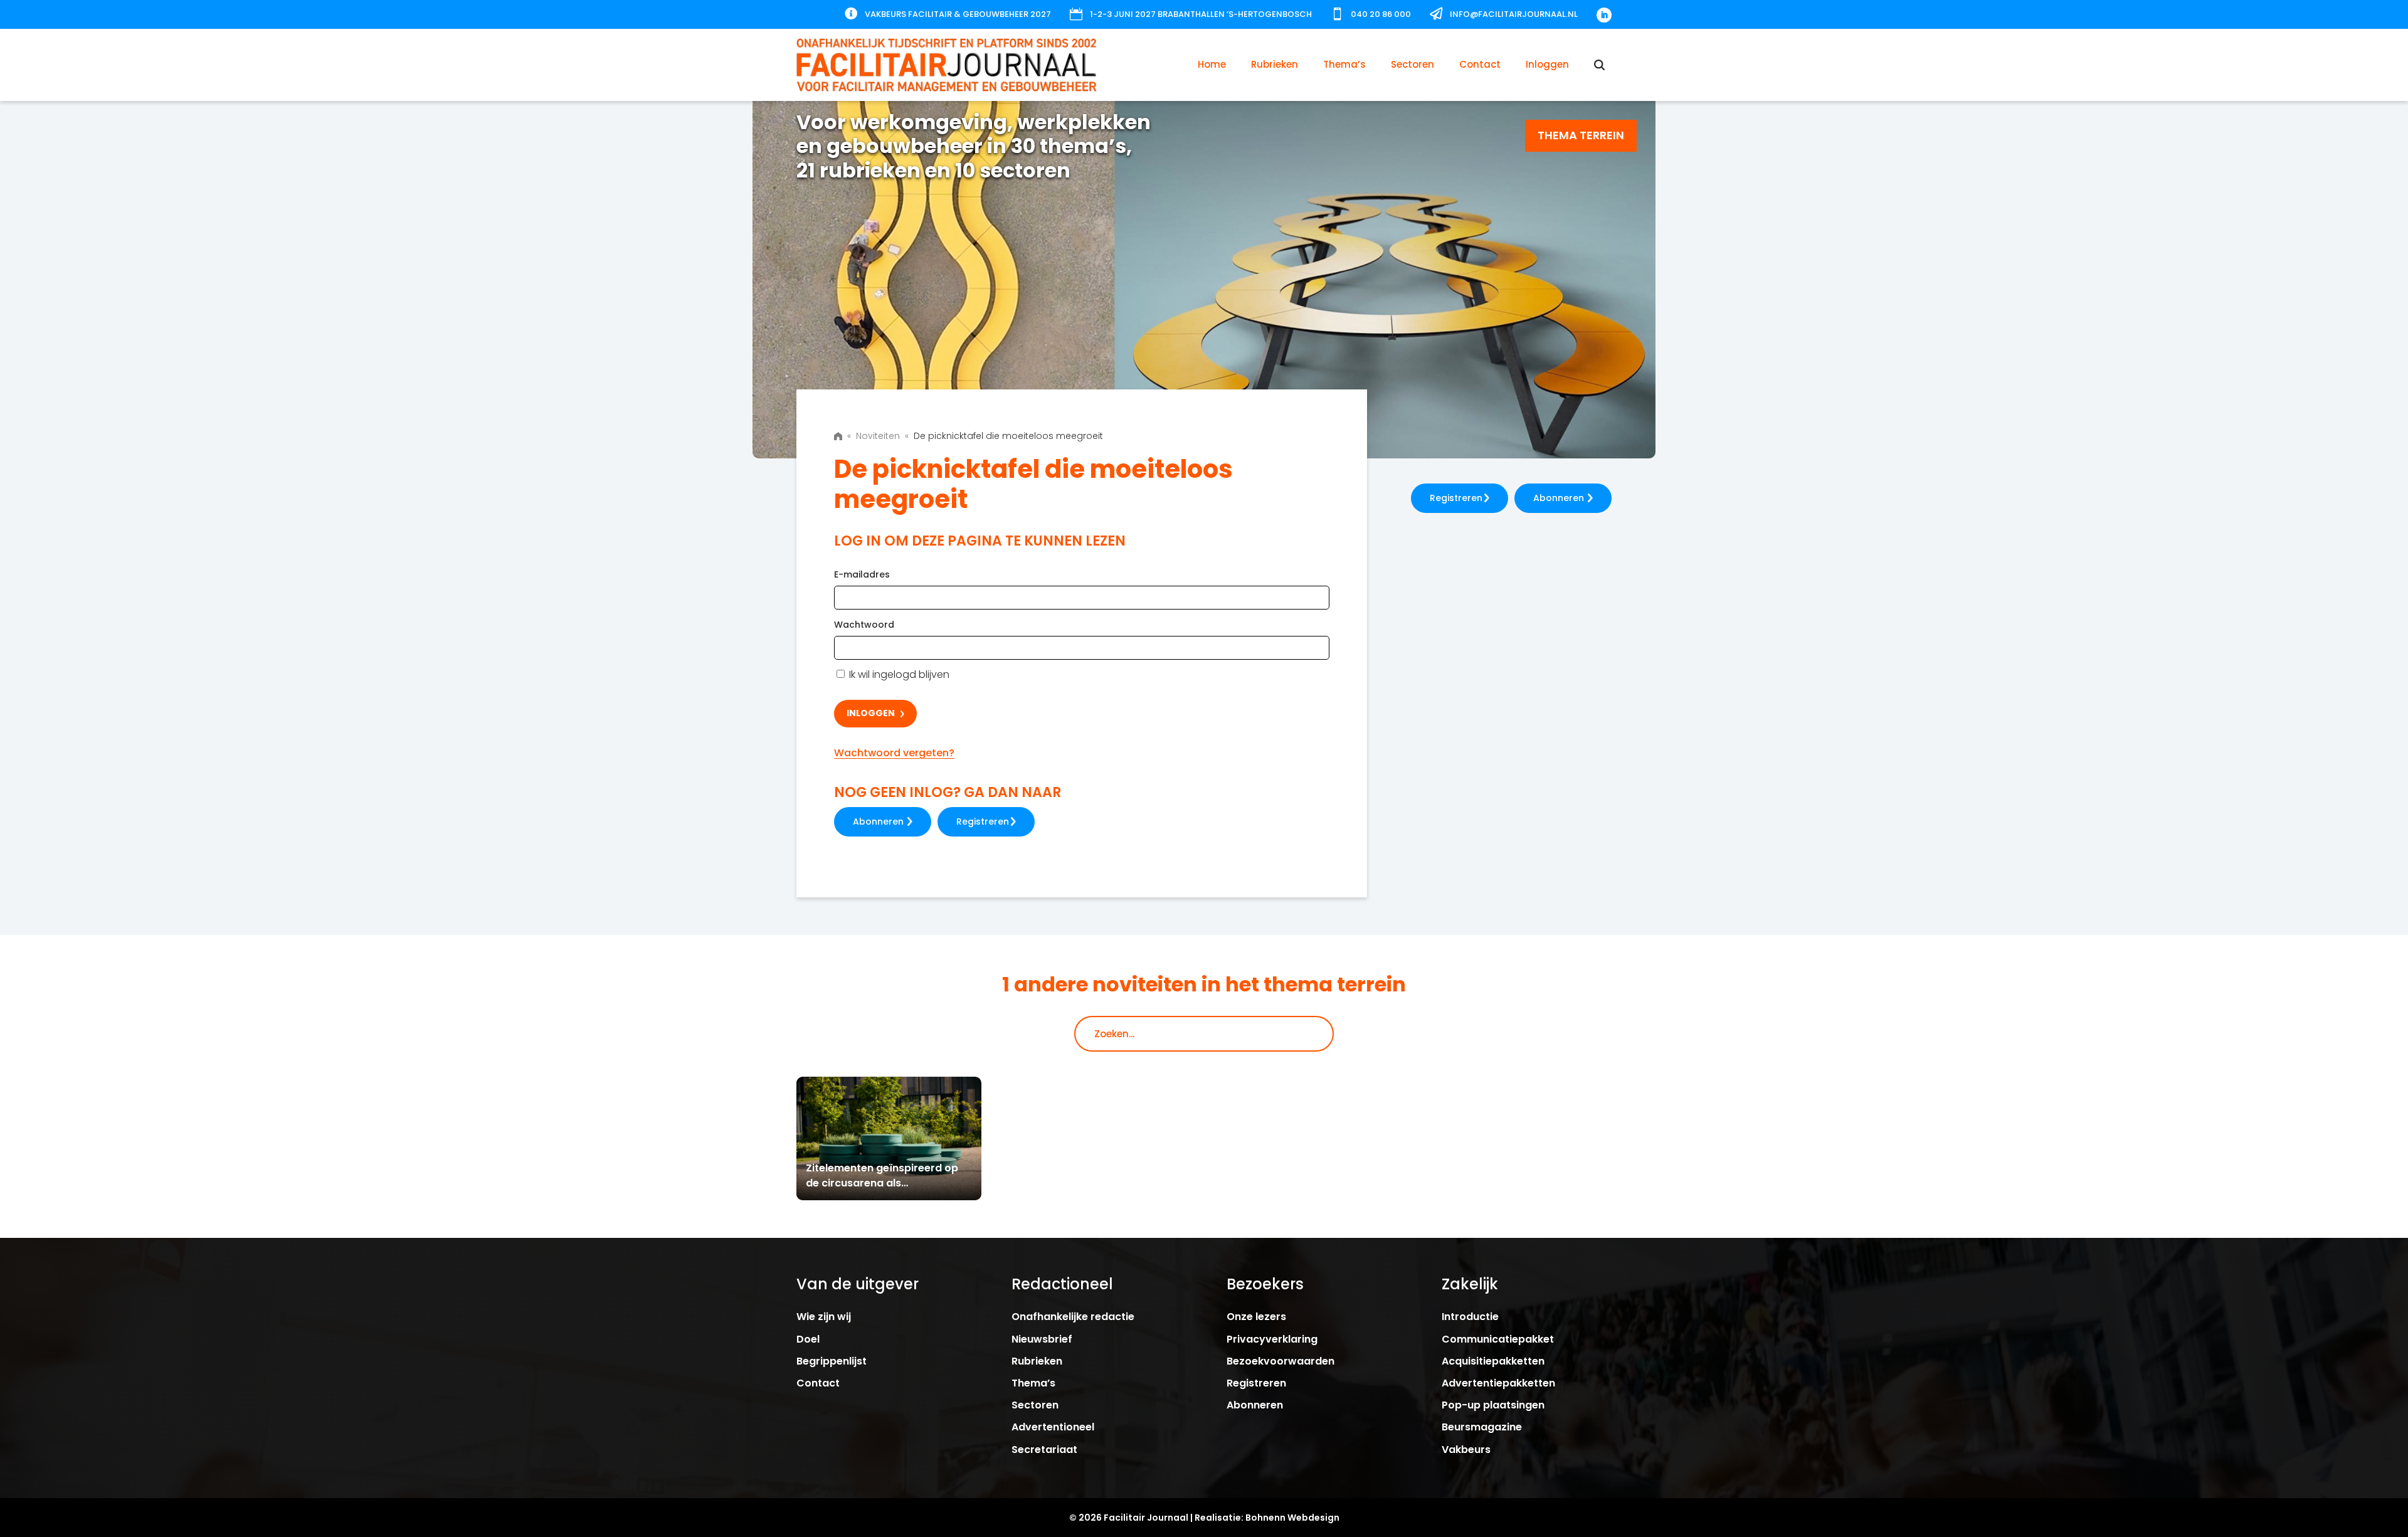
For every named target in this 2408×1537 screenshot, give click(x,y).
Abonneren (878, 821)
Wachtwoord (864, 625)
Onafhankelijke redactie (1073, 1317)
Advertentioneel (1053, 1427)
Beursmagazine (1482, 1427)
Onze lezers (1256, 1317)
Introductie (1470, 1317)
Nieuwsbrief (1042, 1339)
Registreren (983, 821)
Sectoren (1413, 64)
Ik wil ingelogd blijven (898, 674)
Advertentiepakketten (1498, 1383)
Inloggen (1547, 64)
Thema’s (1344, 64)
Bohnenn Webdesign (1292, 1518)
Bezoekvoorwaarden (1281, 1361)
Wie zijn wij (824, 1317)
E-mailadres (862, 574)
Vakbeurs (1466, 1450)
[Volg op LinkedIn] (1604, 15)
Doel (808, 1339)
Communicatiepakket (1498, 1339)
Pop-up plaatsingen (1493, 1405)
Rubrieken (1275, 64)
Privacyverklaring (1272, 1339)
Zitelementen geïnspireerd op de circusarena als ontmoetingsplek (882, 1183)
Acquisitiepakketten (1493, 1361)
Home (1212, 64)
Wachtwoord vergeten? (894, 753)
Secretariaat (1044, 1450)
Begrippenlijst (832, 1361)
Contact (1480, 64)
